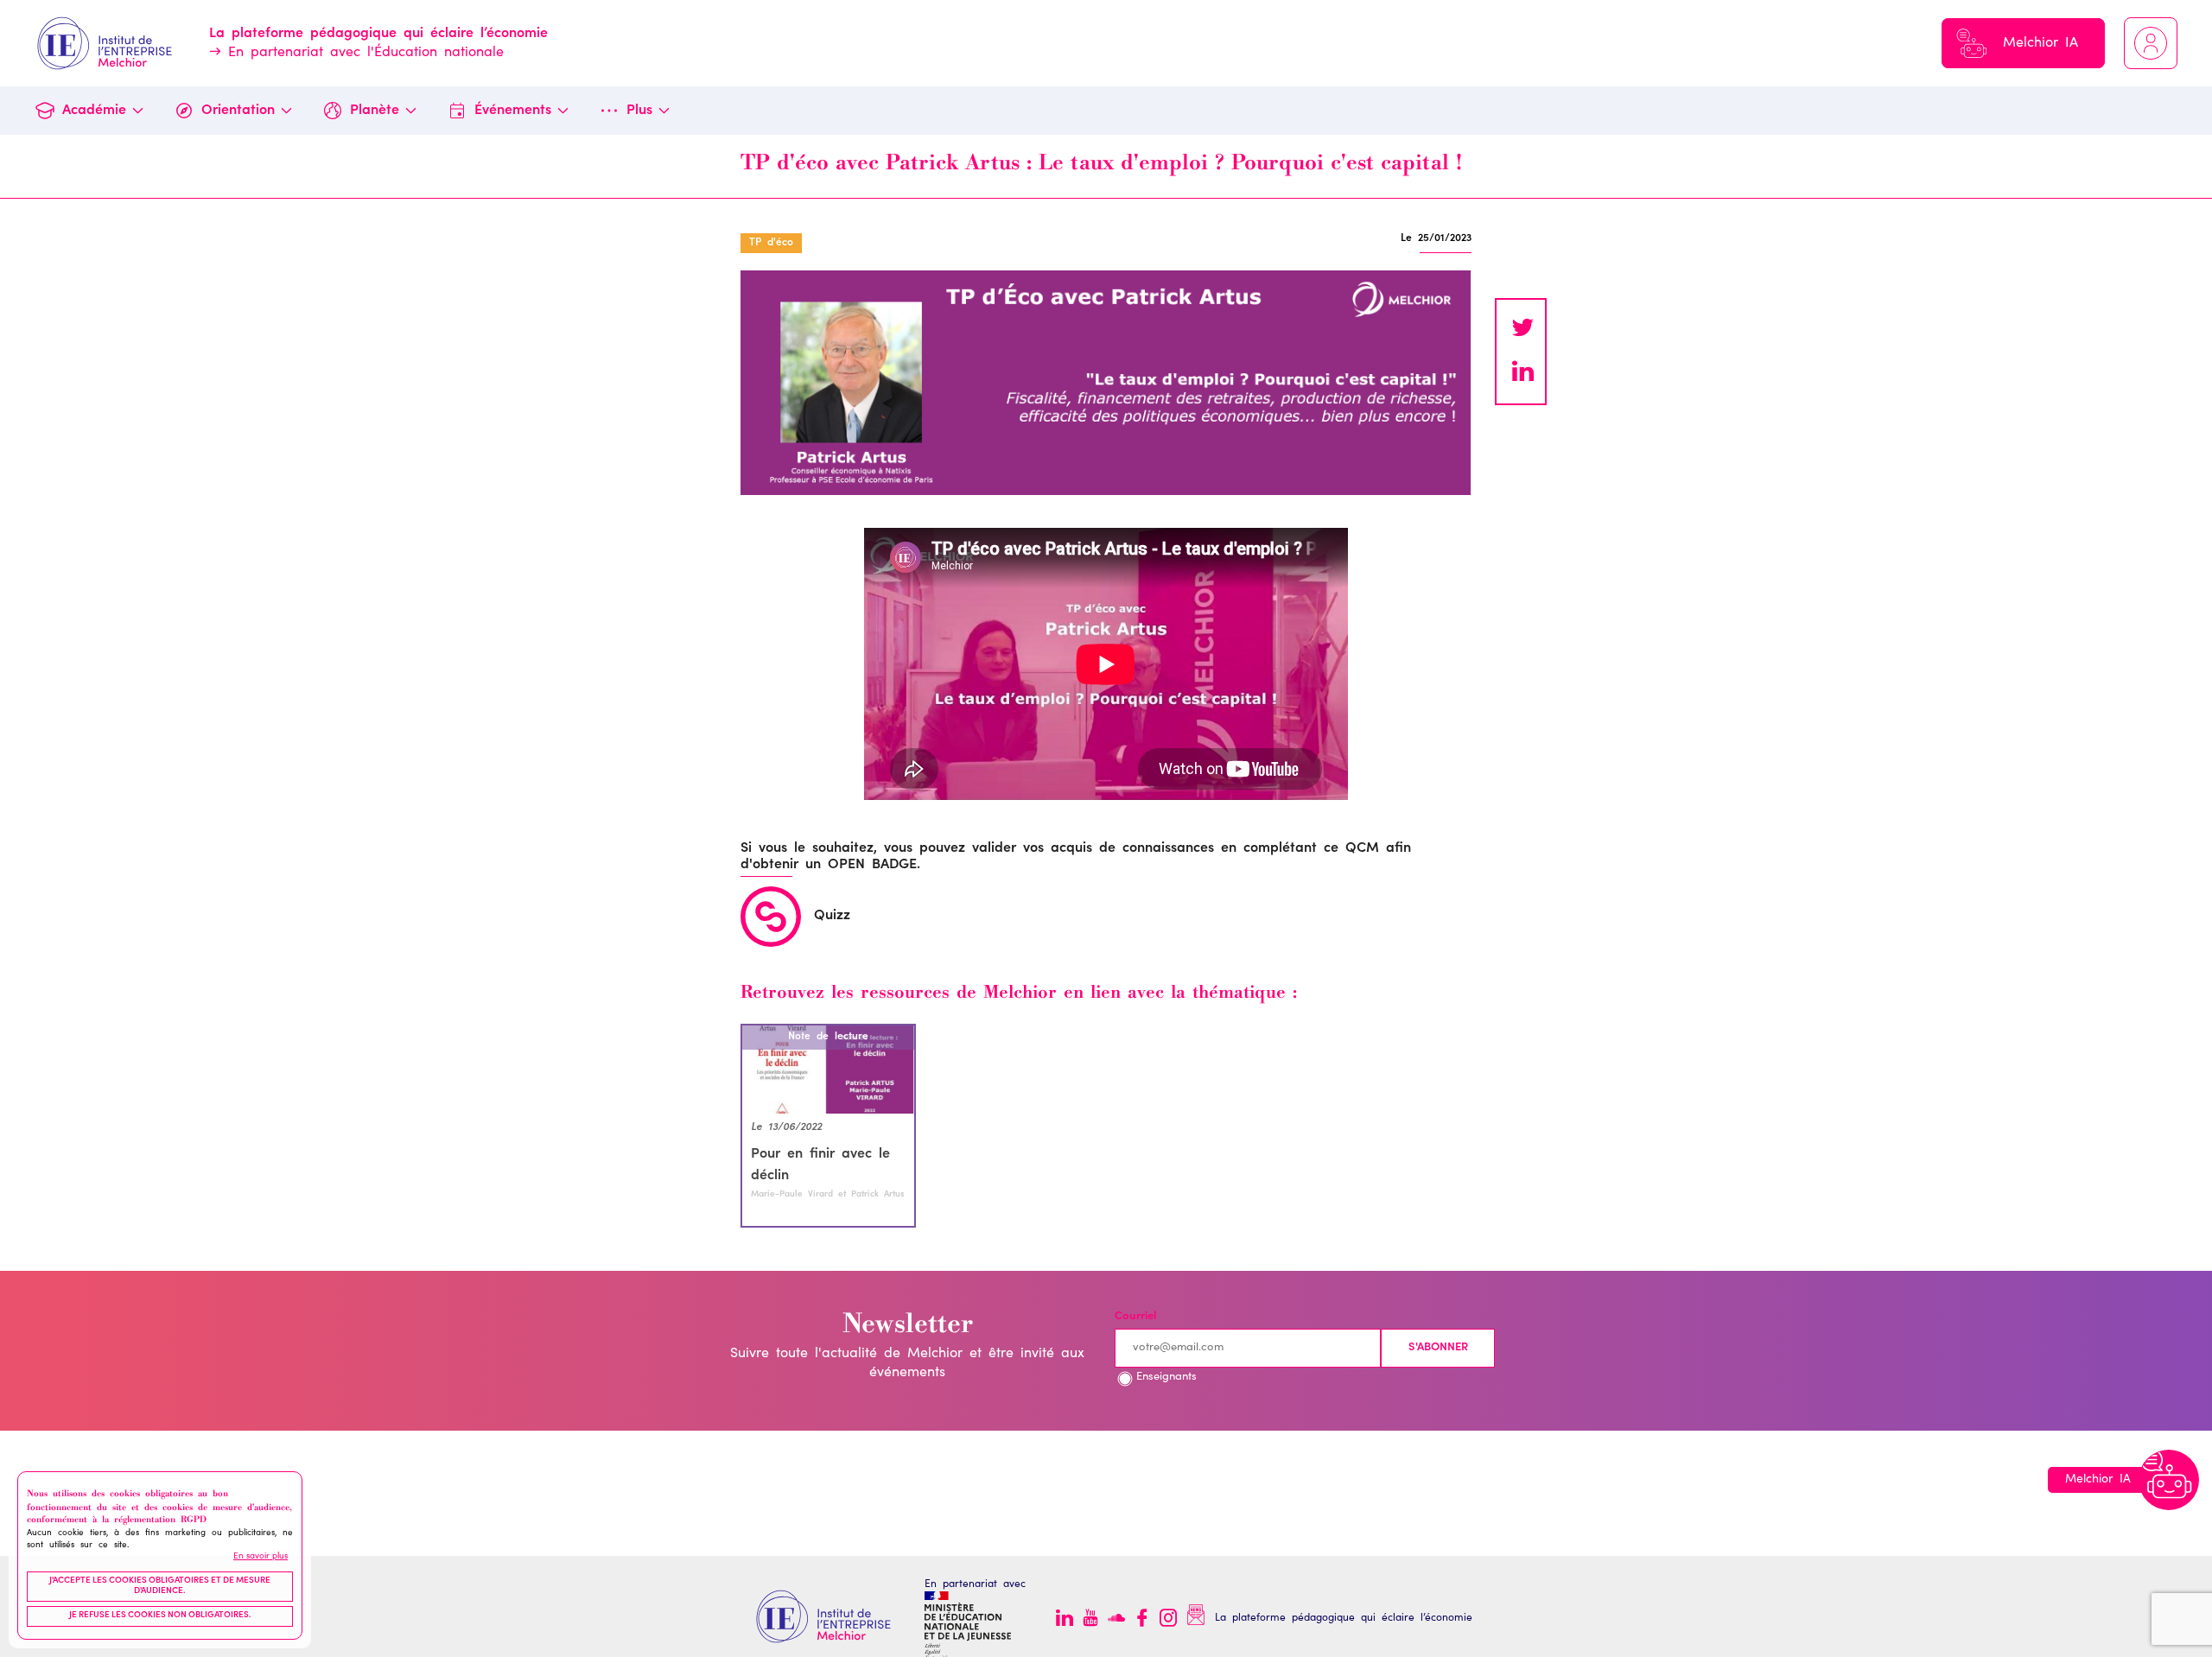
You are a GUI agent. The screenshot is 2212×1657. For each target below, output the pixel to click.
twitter (1522, 330)
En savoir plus (261, 1556)
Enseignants (1166, 1378)
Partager (1522, 373)
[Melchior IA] (2169, 1480)
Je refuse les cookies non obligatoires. (160, 1616)
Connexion (2151, 43)
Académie (94, 111)
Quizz (832, 916)
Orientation (238, 111)
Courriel (1135, 1317)
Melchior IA (2040, 43)
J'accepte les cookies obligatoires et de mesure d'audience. (160, 1586)
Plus (639, 111)
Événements (513, 111)
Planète (375, 111)
